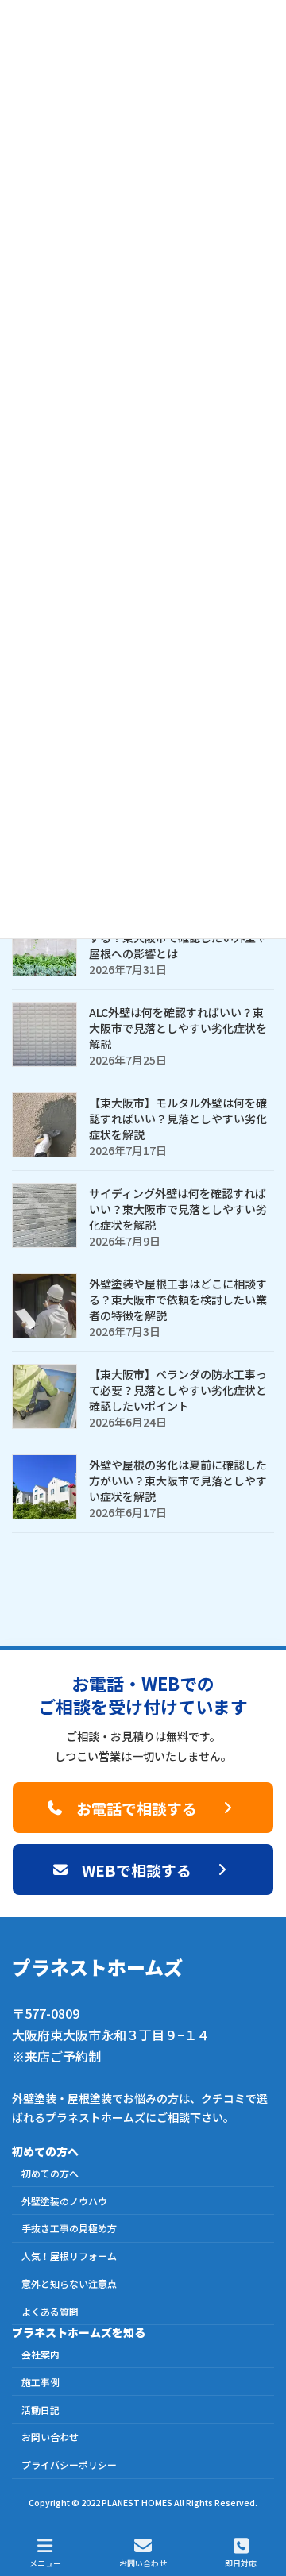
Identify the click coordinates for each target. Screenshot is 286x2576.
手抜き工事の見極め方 (69, 2229)
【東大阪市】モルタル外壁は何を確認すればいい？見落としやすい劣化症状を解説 (178, 1119)
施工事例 (41, 2382)
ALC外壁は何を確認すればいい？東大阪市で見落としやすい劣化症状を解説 (178, 1028)
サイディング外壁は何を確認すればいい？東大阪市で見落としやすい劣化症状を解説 (178, 1209)
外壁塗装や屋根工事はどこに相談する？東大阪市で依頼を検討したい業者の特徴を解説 (178, 1300)
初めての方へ (50, 2173)
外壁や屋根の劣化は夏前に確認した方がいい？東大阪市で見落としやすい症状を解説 (178, 1481)
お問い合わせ (50, 2437)
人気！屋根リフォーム (69, 2256)
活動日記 (41, 2410)
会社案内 (41, 2355)
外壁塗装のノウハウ (64, 2201)
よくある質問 (50, 2311)
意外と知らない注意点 (69, 2283)
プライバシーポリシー (69, 2465)
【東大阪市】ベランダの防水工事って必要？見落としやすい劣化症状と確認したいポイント (178, 1390)
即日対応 (241, 2563)
